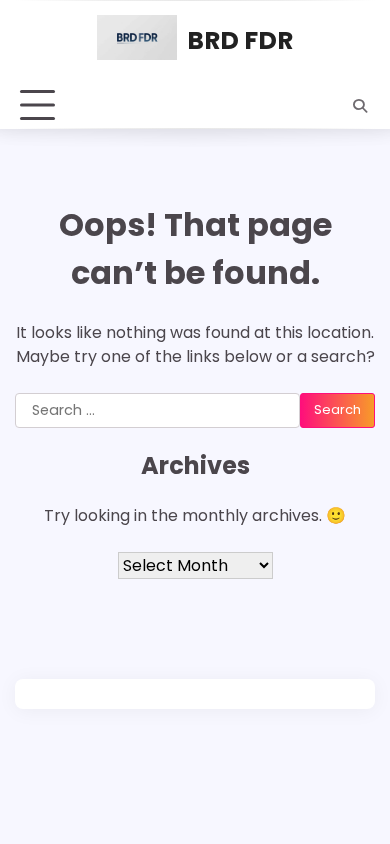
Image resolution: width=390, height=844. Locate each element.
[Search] (360, 106)
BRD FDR (240, 40)
